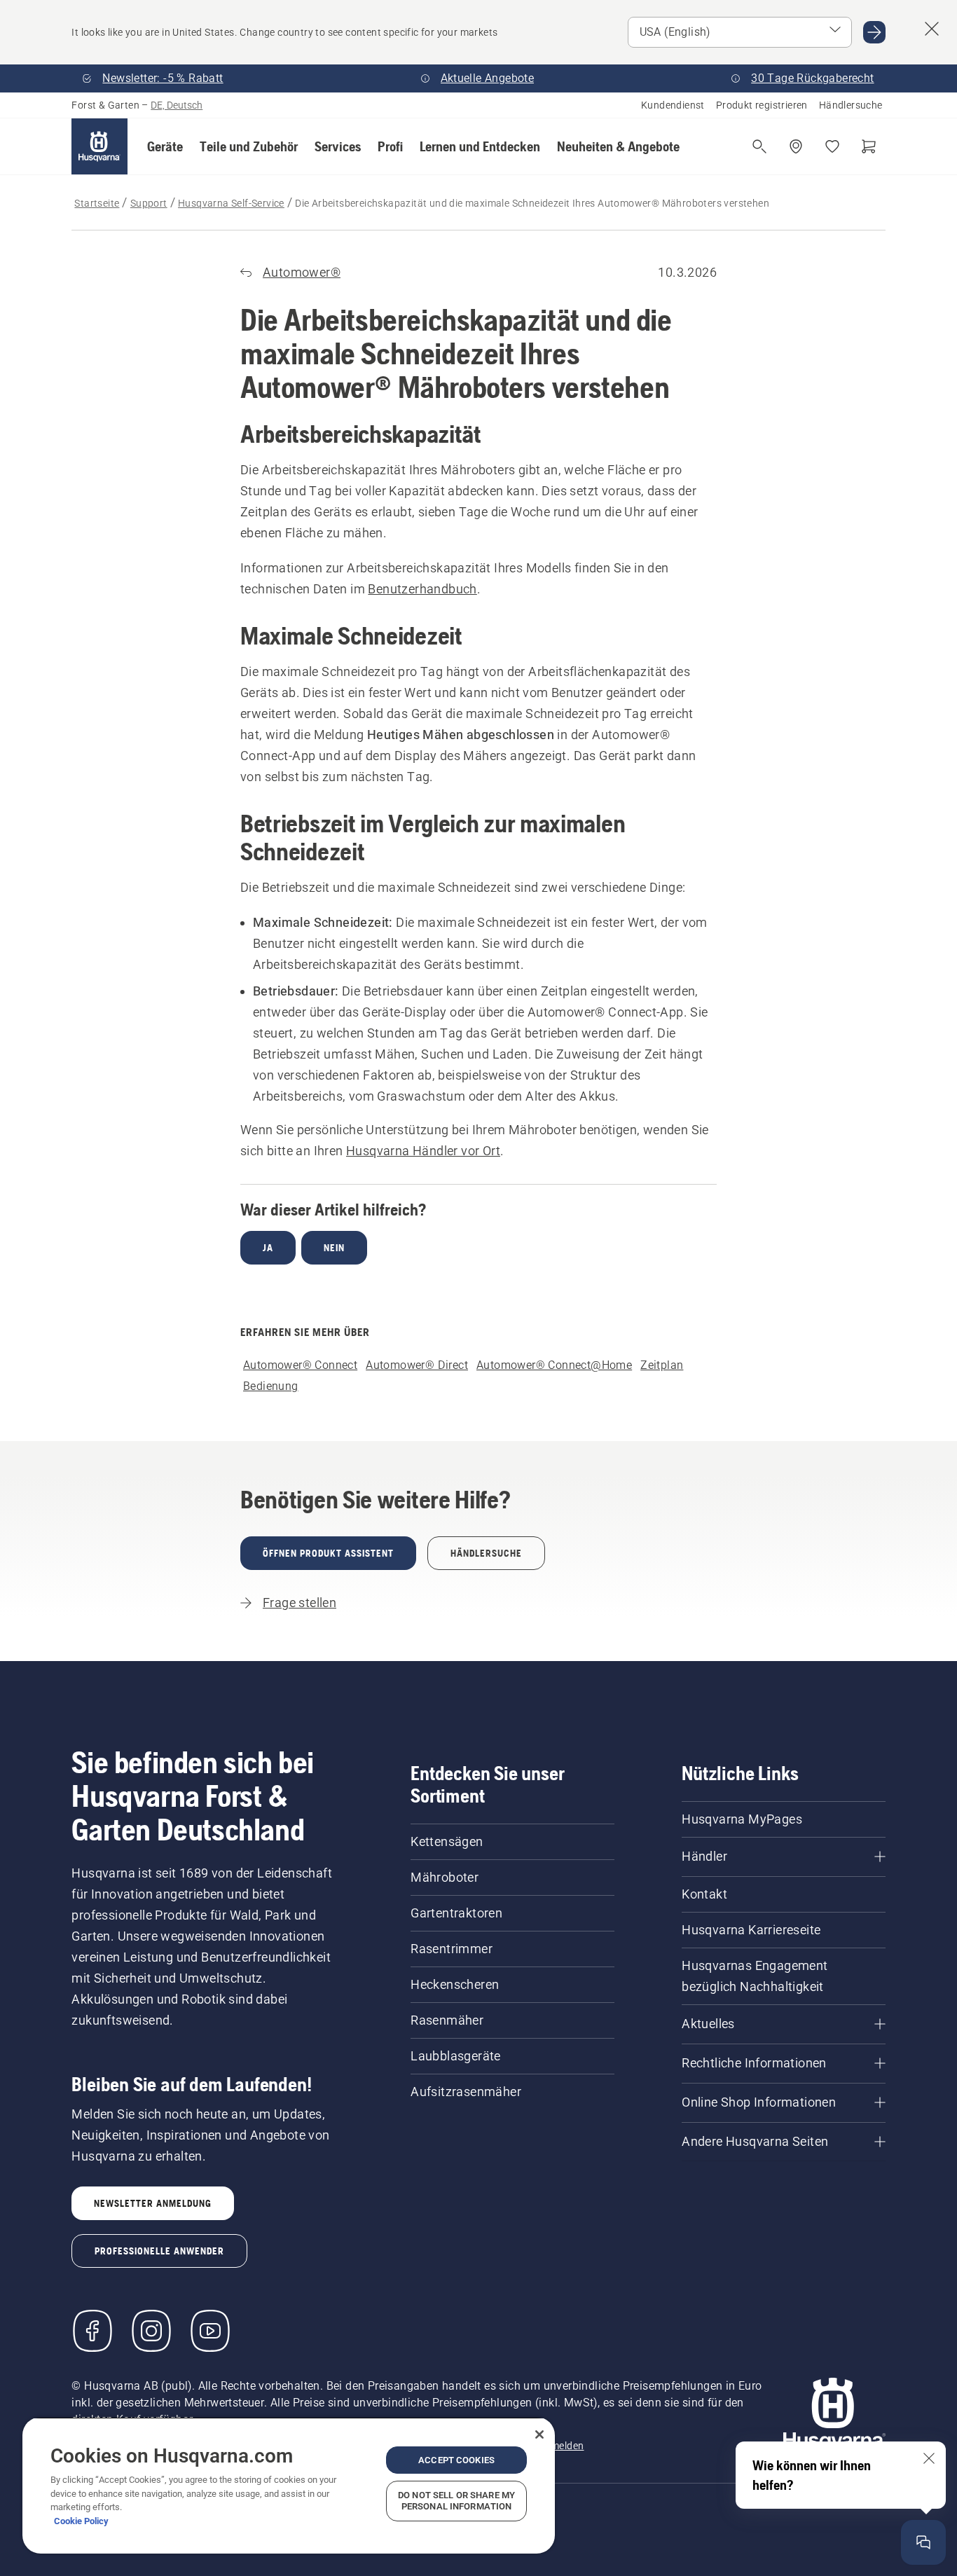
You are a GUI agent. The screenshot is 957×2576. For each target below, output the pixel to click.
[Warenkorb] (869, 146)
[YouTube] (210, 2331)
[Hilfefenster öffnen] (923, 2542)
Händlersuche (851, 105)
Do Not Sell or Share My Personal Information (456, 2501)
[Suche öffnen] (759, 146)
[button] (165, 146)
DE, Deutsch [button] (177, 105)
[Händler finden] (796, 146)
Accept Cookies (456, 2460)
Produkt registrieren (762, 105)
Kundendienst (673, 105)
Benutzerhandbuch (422, 589)
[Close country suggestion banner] (932, 29)
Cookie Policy (81, 2521)
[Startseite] (99, 146)
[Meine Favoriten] (832, 146)
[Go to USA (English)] (874, 32)
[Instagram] (151, 2331)
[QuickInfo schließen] (929, 2458)
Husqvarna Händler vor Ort (423, 1151)
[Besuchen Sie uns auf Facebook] (92, 2331)
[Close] (539, 2434)
